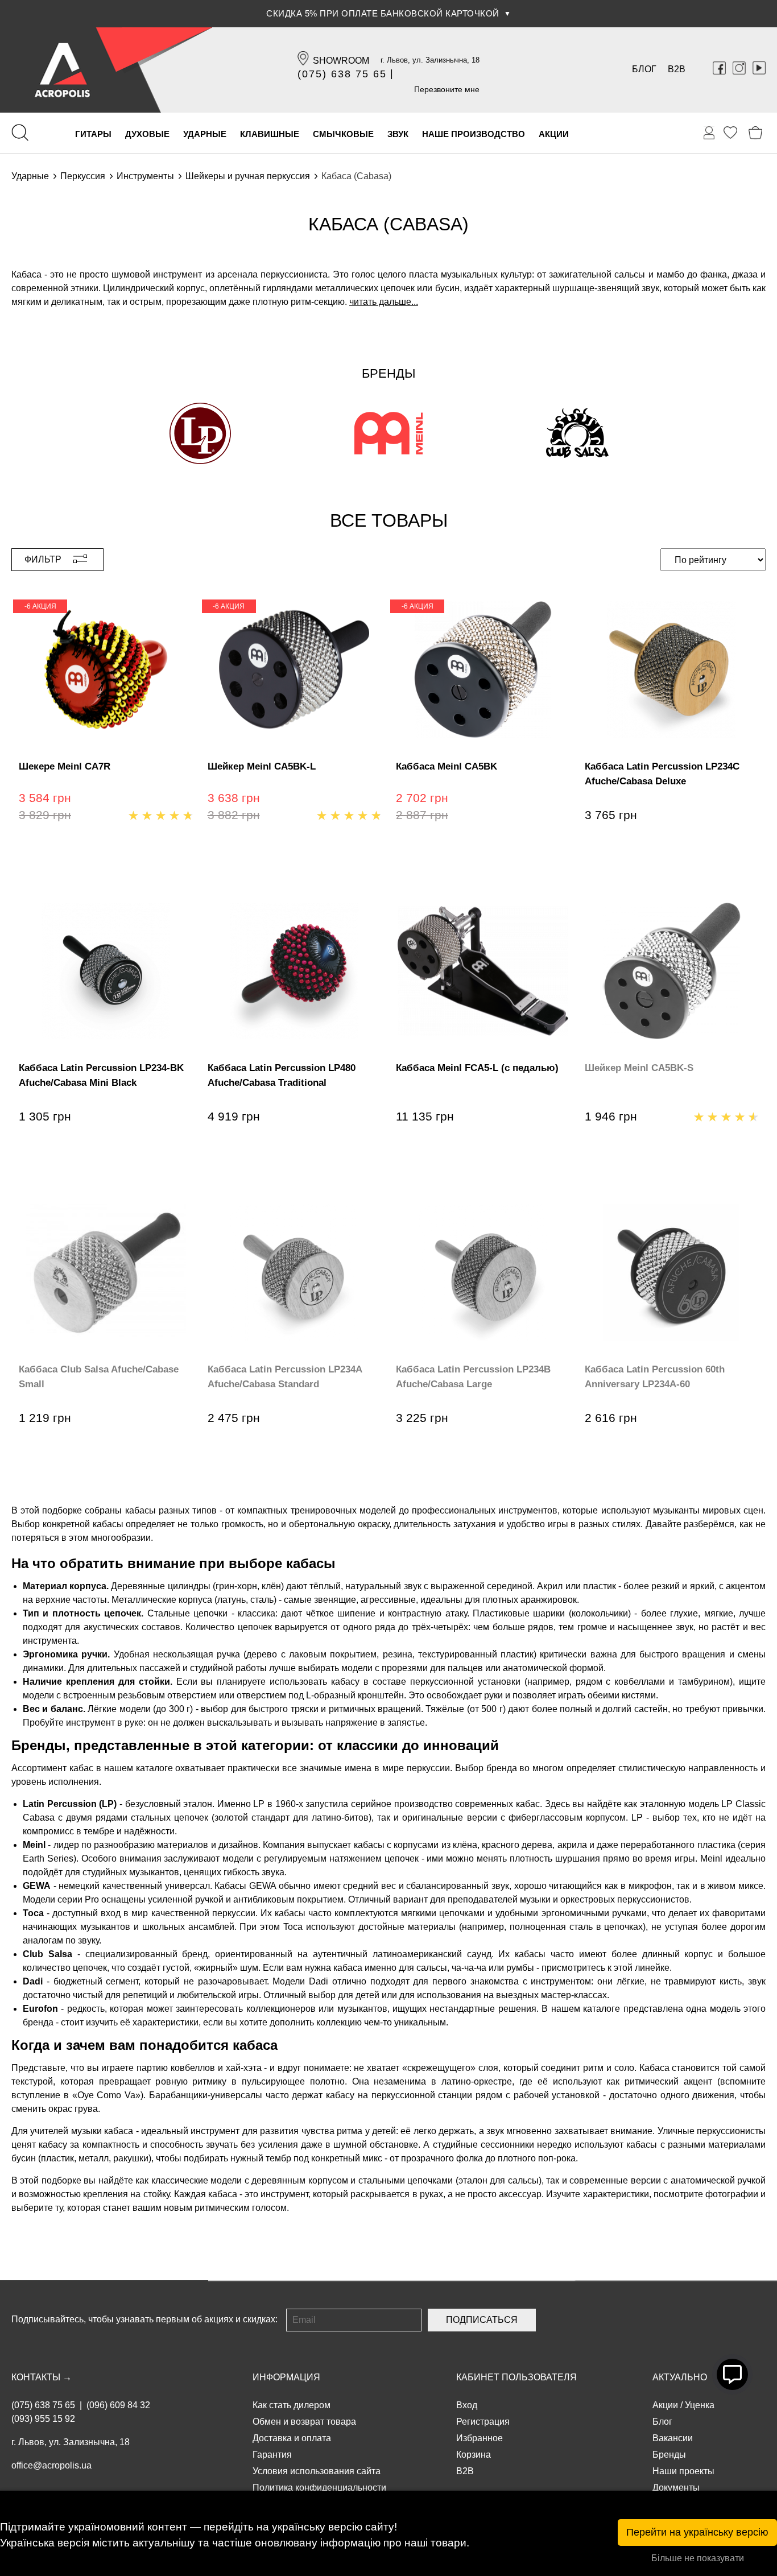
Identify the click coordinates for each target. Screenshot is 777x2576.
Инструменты (145, 176)
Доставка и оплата (292, 2438)
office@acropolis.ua (51, 2465)
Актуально (680, 2377)
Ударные (30, 176)
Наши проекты (683, 2471)
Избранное (480, 2438)
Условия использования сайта (317, 2471)
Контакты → (42, 2377)
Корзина (474, 2455)
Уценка (700, 2405)
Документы (676, 2488)
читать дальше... (384, 302)
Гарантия (272, 2455)
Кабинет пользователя (516, 2377)
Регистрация (483, 2422)
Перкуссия (83, 176)
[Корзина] (756, 133)
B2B (677, 69)
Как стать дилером (292, 2405)
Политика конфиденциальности (319, 2488)
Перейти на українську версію (697, 2532)
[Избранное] (730, 133)
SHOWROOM (341, 61)
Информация (286, 2377)
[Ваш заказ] (709, 133)
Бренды (669, 2455)
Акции (665, 2405)
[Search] (20, 133)
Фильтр (43, 559)
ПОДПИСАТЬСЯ (482, 2320)
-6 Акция (40, 606)
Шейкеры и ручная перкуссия (248, 176)
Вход (467, 2405)
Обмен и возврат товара (304, 2422)
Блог (644, 69)
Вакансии (673, 2438)
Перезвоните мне (447, 89)
